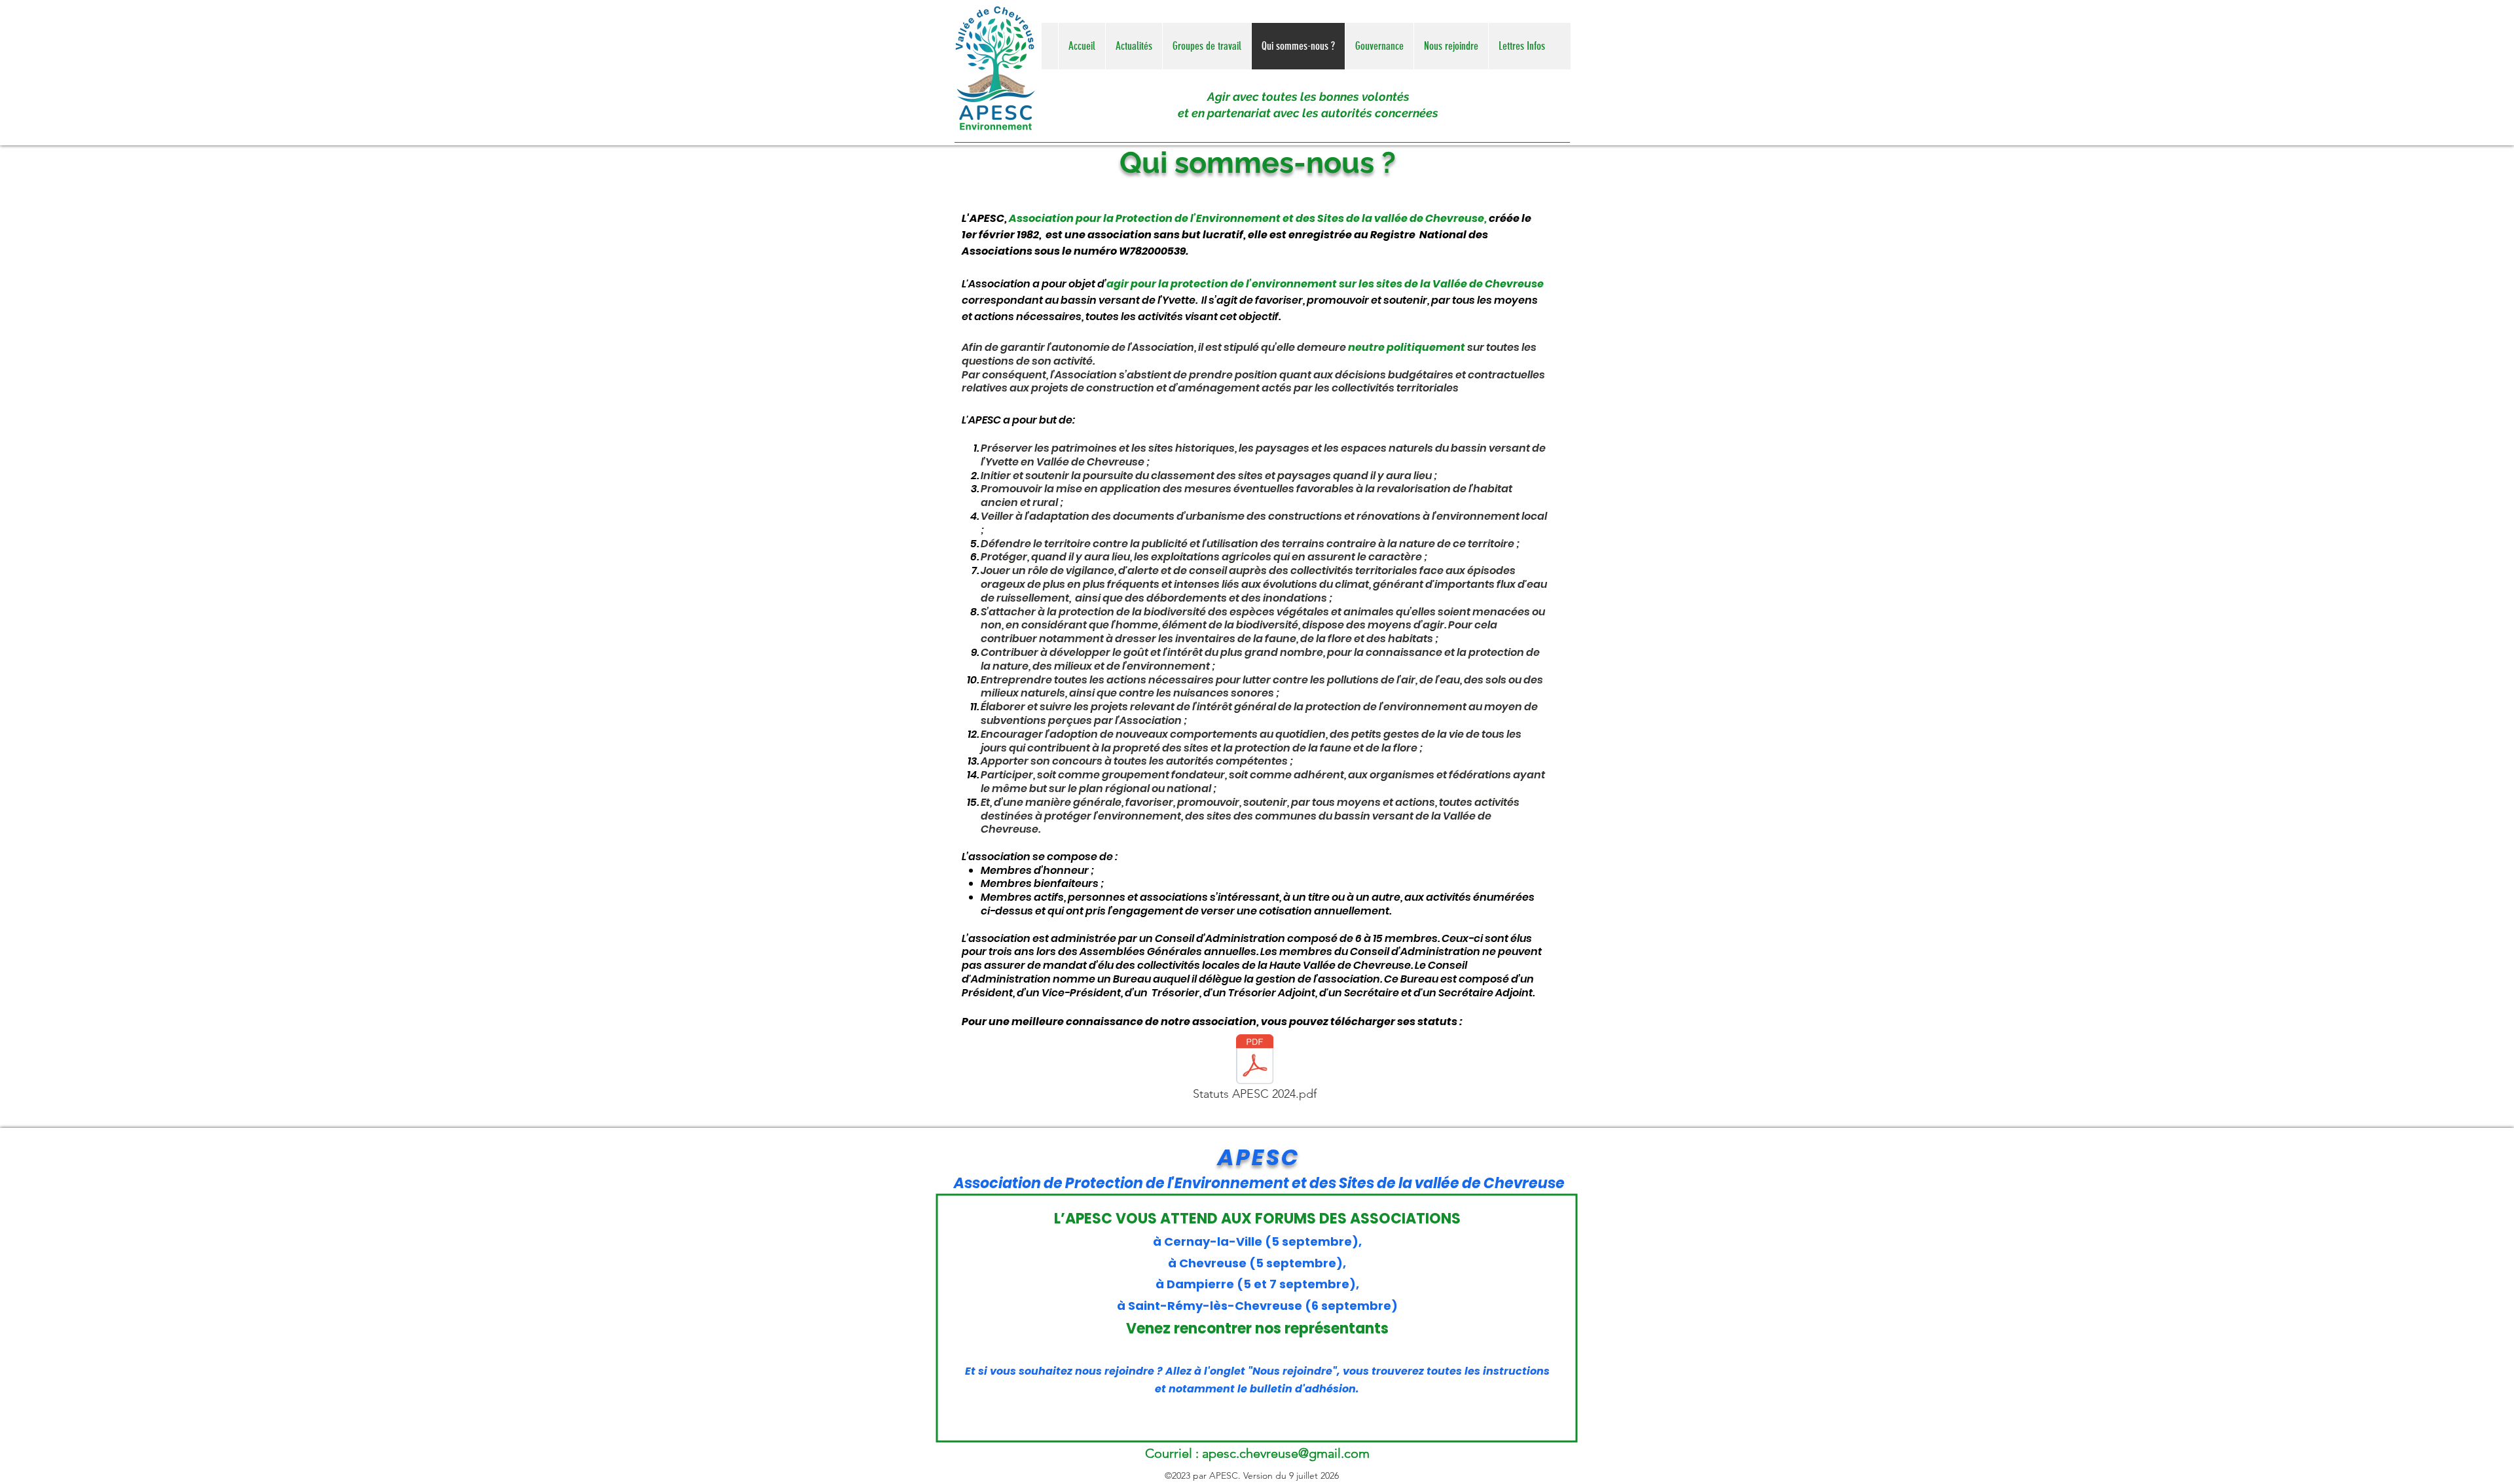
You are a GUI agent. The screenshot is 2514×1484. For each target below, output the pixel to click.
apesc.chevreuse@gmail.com (1286, 1453)
